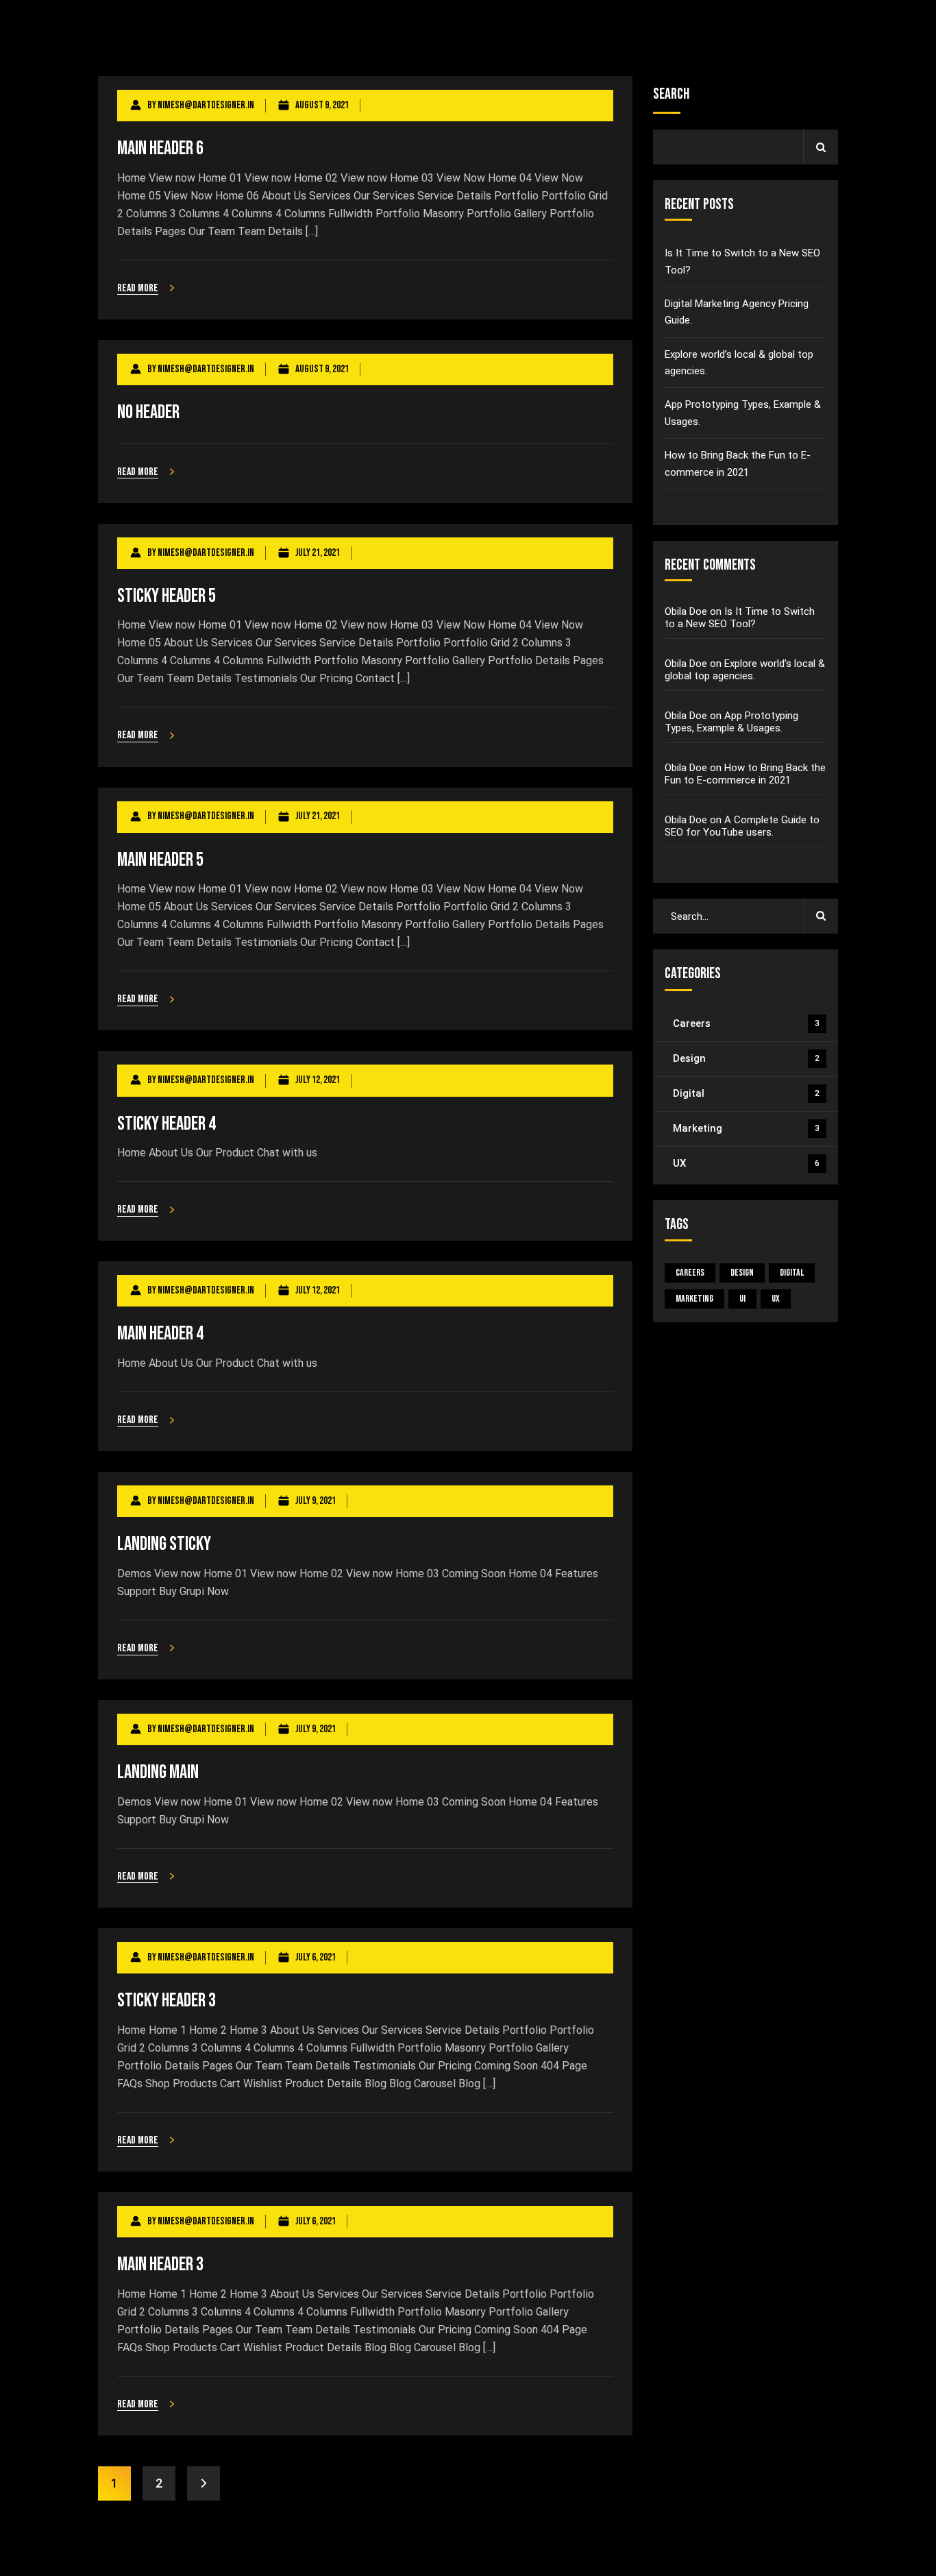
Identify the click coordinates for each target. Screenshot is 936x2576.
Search (671, 94)
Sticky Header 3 (167, 2001)
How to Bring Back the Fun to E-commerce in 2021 (738, 463)
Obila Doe (686, 611)
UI (742, 1299)
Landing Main (158, 1772)
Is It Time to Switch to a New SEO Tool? (742, 261)
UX (746, 1163)
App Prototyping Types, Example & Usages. (743, 413)
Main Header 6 (160, 148)
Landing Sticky (164, 1544)
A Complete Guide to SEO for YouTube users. (742, 826)
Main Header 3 (160, 2264)
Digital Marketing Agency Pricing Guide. (737, 312)
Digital (746, 1093)
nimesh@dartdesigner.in (206, 105)
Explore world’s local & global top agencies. (739, 363)
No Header (148, 412)
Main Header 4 (160, 1334)
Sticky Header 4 (167, 1124)
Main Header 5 (160, 860)
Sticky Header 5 (167, 596)
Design (746, 1058)
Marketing (746, 1128)
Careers (746, 1023)
